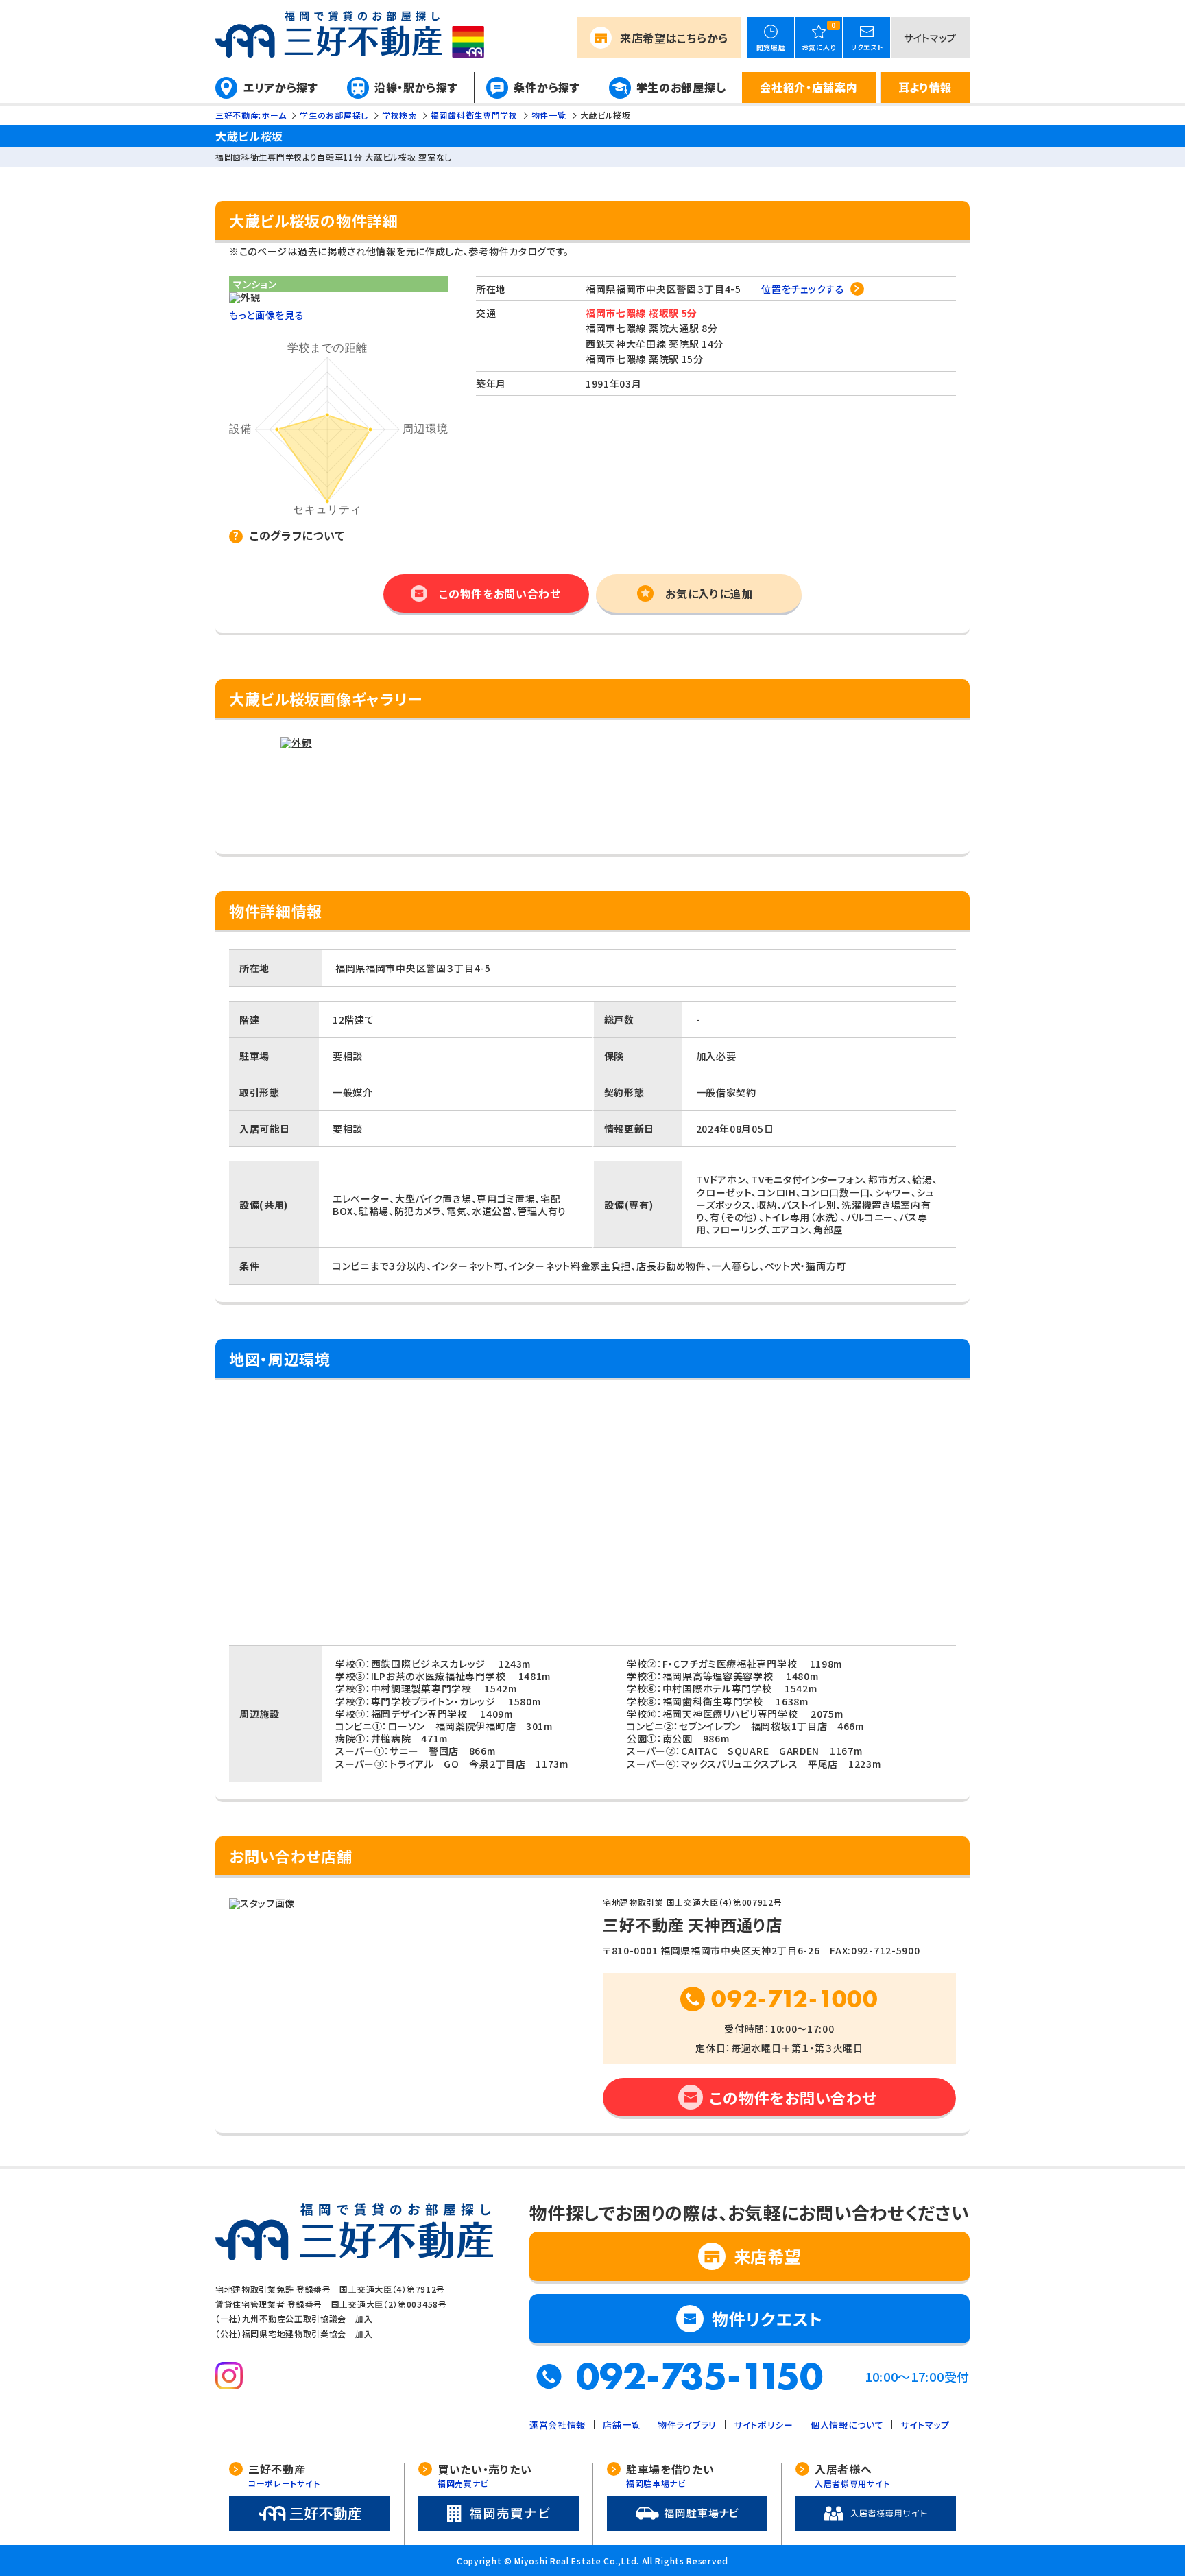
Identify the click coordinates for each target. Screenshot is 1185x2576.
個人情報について (847, 2425)
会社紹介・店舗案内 (809, 87)
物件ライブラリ (687, 2425)
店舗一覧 (622, 2425)
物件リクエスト (767, 2318)
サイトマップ (930, 38)
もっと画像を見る (267, 315)
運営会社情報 (558, 2425)
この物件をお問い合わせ (500, 593)
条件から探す (547, 87)
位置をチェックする (803, 289)
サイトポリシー (764, 2425)
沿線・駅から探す (416, 87)
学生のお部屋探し (681, 87)
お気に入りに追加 (709, 593)
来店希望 (674, 38)
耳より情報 (925, 87)
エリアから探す (281, 87)
